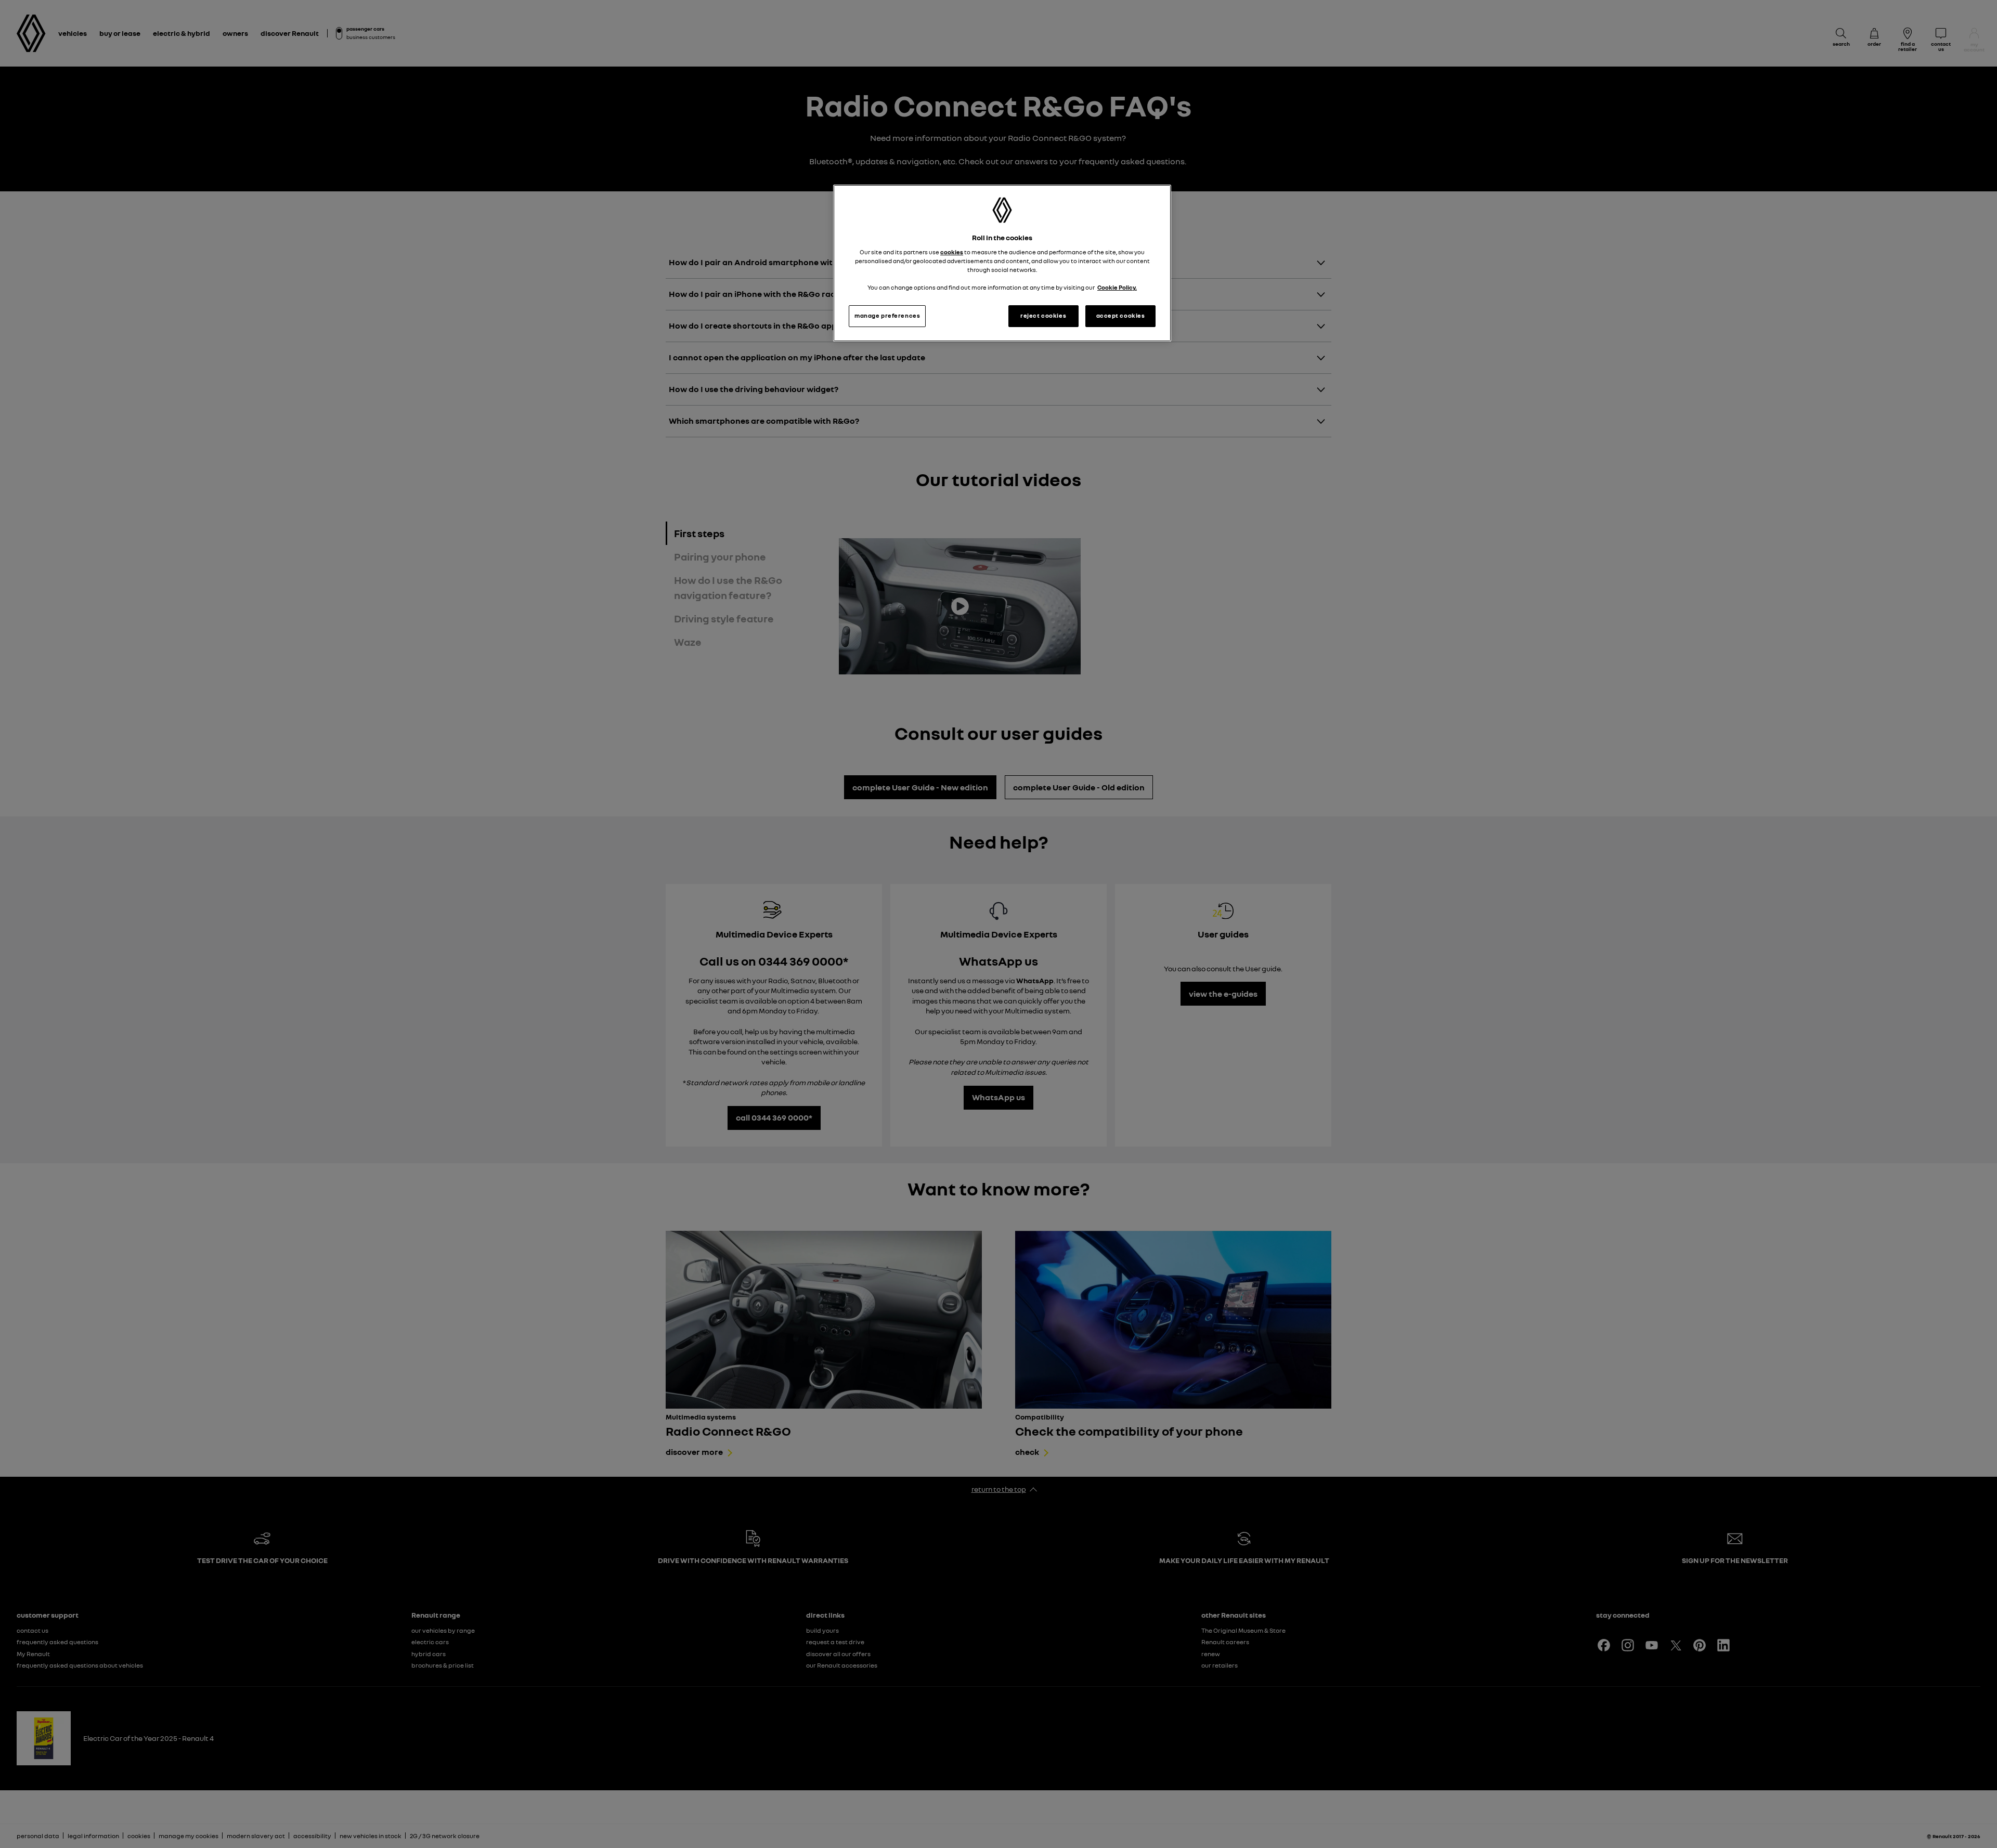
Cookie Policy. (1117, 288)
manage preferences (887, 316)
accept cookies (1121, 316)
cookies (952, 252)
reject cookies (1043, 316)
